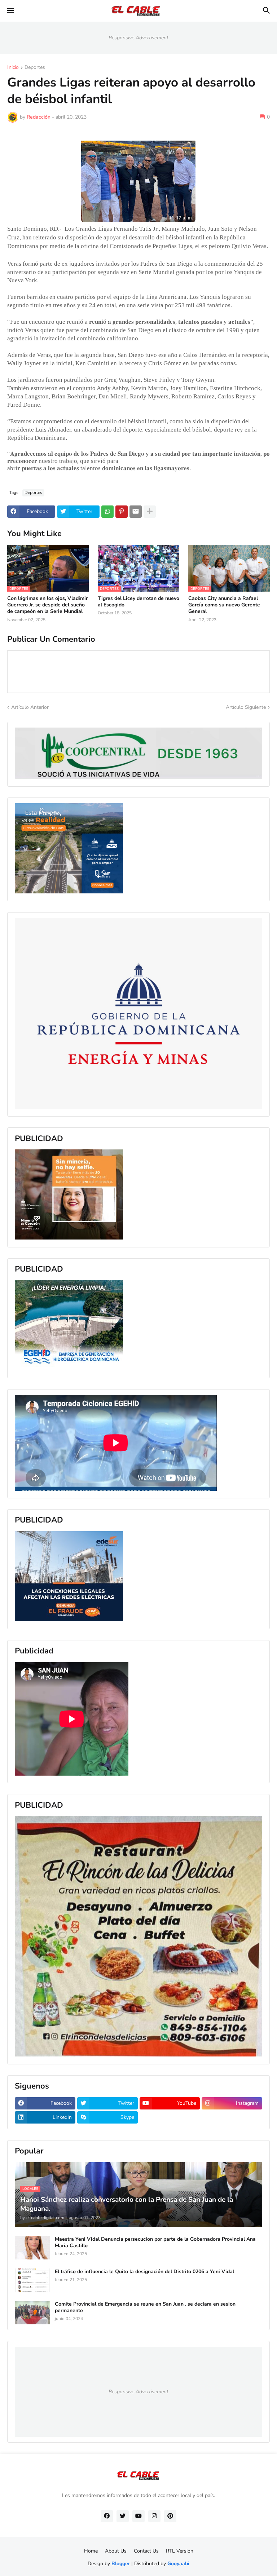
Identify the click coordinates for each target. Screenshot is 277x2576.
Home (91, 2551)
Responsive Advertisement (138, 38)
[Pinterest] (122, 512)
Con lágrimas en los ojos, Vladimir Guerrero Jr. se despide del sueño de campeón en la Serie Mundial (47, 605)
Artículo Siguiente (246, 707)
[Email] (136, 512)
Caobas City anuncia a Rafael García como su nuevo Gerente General (224, 605)
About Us (116, 2551)
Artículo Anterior (30, 707)
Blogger (121, 2564)
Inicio (13, 68)
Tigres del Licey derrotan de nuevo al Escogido (138, 602)
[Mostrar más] (150, 512)
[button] (10, 11)
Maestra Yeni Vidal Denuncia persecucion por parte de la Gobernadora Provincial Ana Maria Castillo (155, 2243)
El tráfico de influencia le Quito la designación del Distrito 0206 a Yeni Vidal (144, 2272)
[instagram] (154, 2516)
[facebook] (107, 2516)
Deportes (35, 68)
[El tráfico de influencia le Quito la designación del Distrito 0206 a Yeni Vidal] (32, 2280)
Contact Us (146, 2551)
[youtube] (138, 2516)
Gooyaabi (178, 2564)
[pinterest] (170, 2516)
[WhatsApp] (107, 512)
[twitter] (123, 2516)
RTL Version (180, 2551)
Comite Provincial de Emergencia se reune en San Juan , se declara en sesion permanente (145, 2307)
